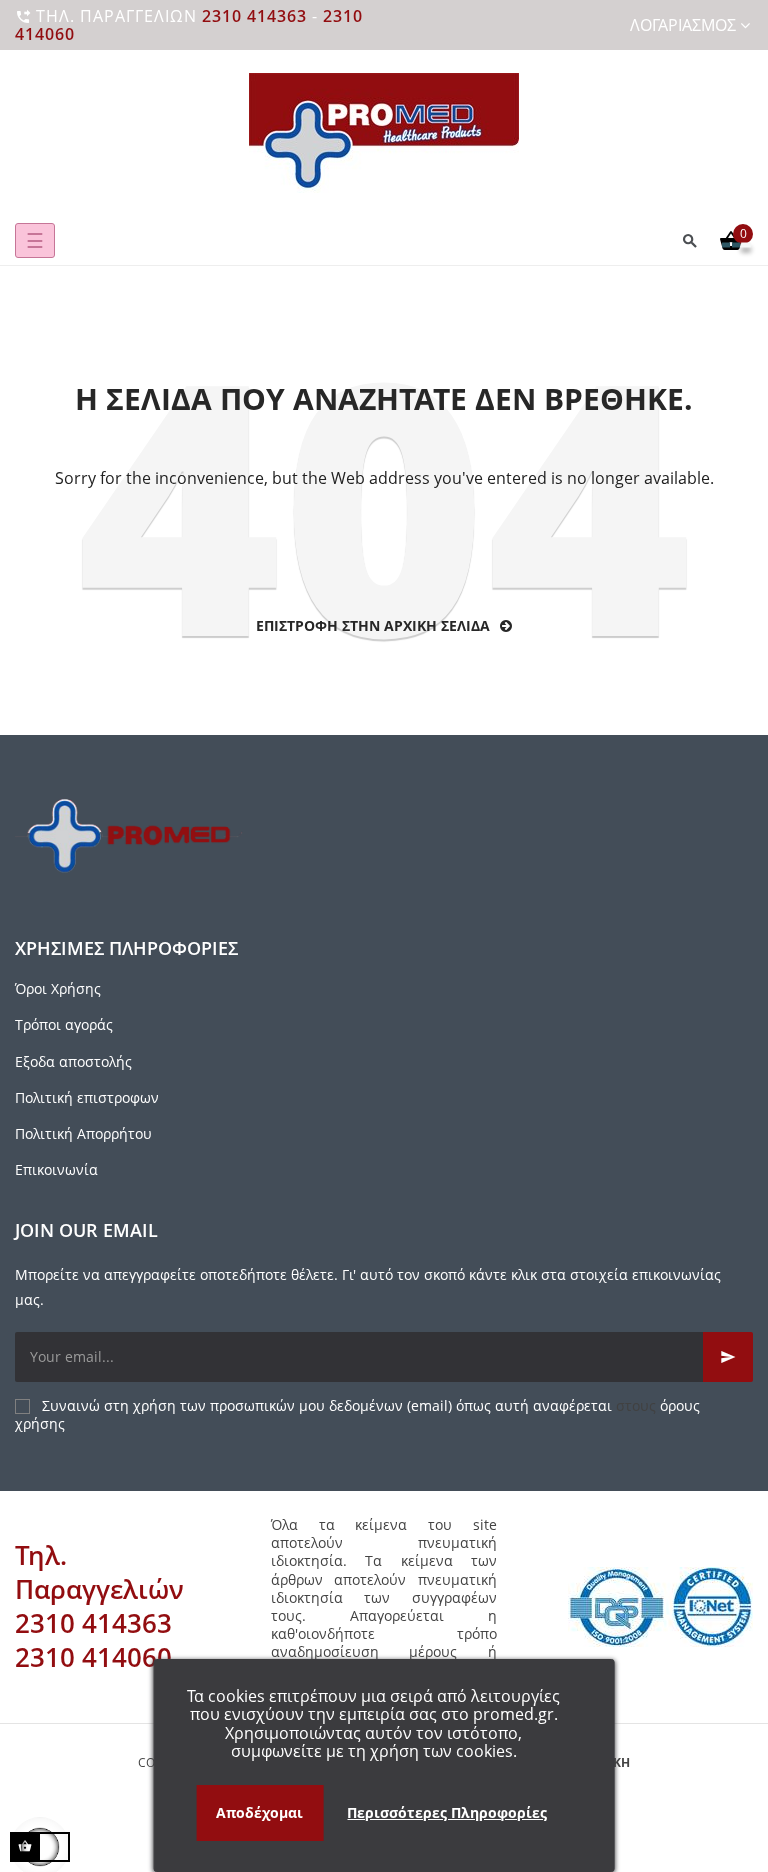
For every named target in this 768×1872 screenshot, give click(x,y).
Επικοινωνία (56, 1169)
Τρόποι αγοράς (64, 1024)
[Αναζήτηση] (690, 240)
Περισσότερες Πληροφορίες (447, 1812)
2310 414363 (254, 16)
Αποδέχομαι (259, 1812)
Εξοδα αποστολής (73, 1061)
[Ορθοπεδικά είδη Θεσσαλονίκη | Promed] (384, 133)
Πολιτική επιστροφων (87, 1097)
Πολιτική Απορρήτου (83, 1133)
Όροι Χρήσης (58, 988)
